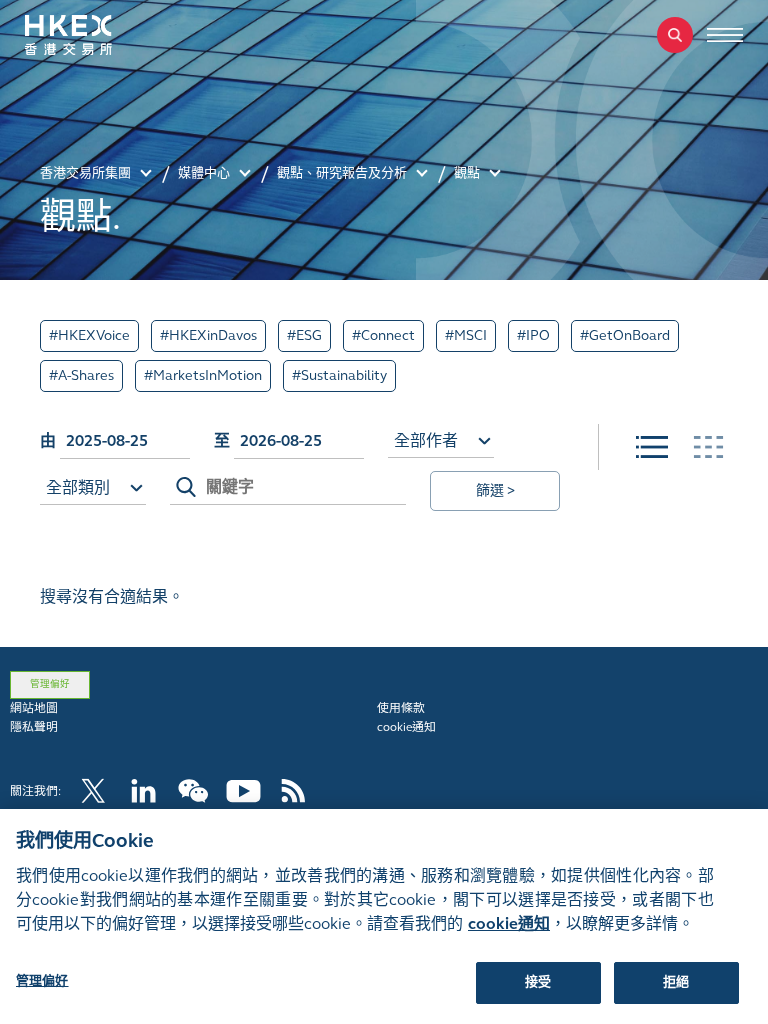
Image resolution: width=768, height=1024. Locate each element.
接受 (538, 982)
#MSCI (466, 335)
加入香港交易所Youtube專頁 (243, 790)
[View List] (652, 447)
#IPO (533, 335)
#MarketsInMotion (203, 375)
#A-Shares (81, 375)
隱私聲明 (34, 727)
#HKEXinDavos (208, 335)
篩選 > (495, 490)
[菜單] (725, 35)
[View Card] (708, 447)
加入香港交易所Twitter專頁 (93, 790)
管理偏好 (50, 684)
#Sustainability (339, 375)
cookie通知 (406, 727)
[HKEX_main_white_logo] (90, 35)
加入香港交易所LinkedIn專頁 (143, 790)
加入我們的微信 (193, 790)
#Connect (383, 335)
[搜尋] (675, 35)
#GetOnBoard (625, 335)
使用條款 (401, 708)
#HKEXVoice (89, 335)
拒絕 (676, 982)
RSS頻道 (293, 790)
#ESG (304, 335)
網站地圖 (34, 708)
